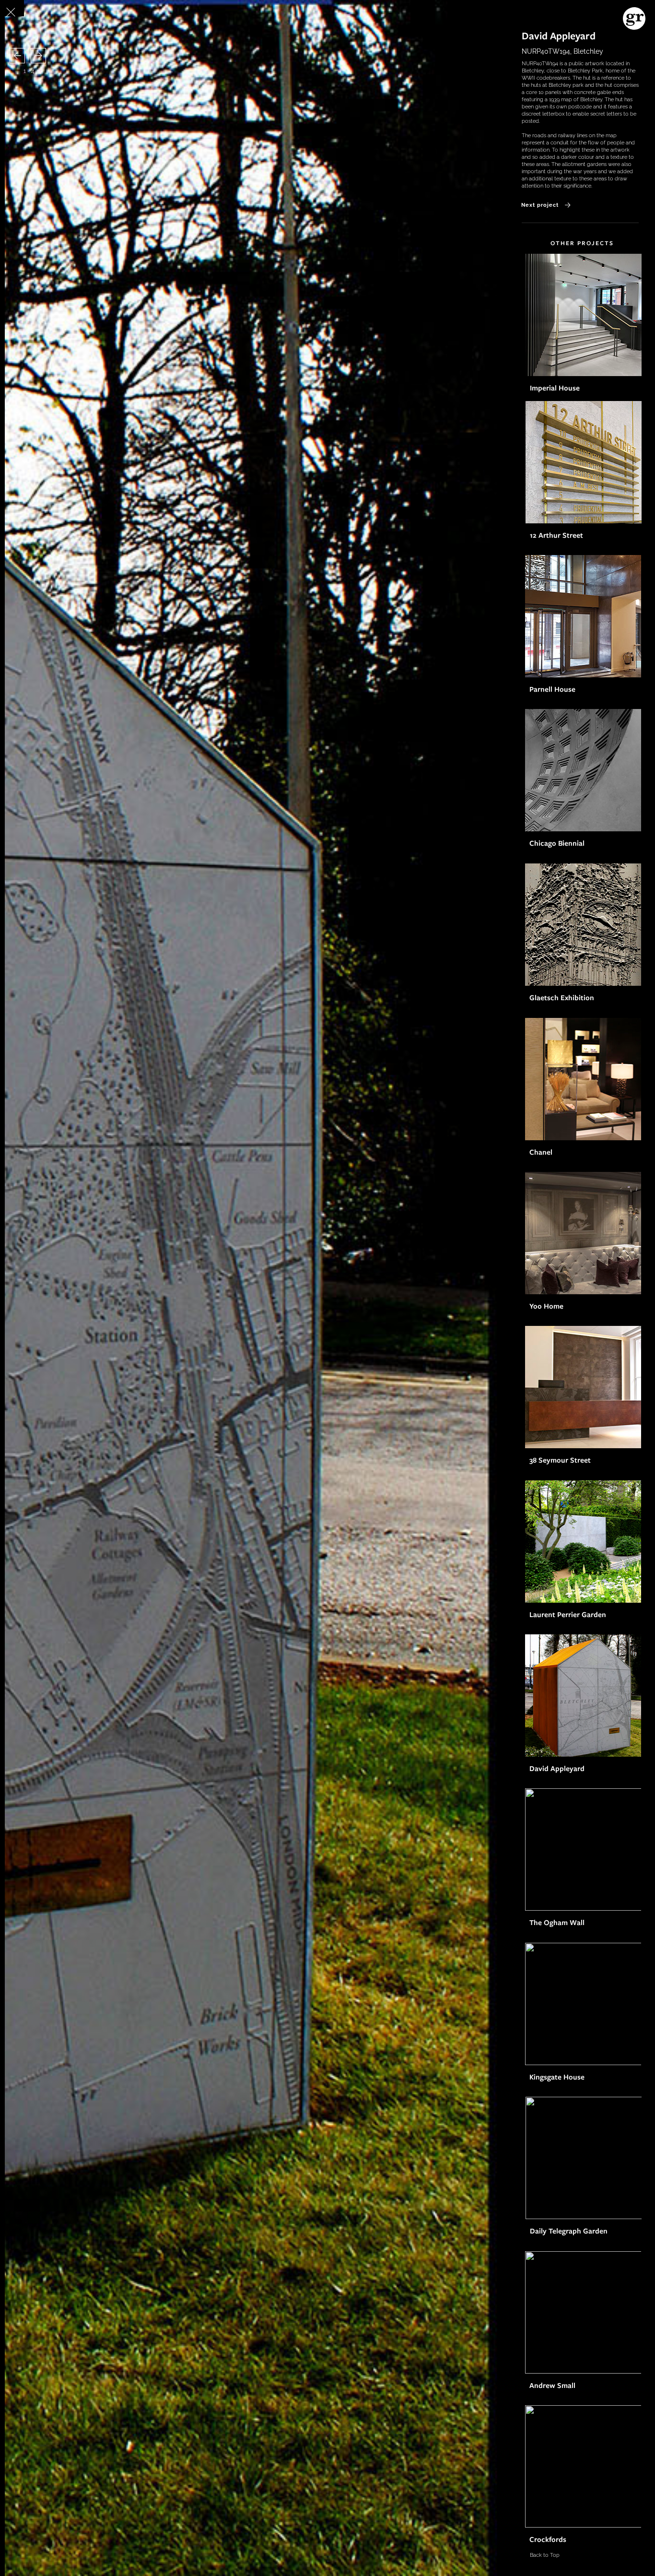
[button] (17, 56)
